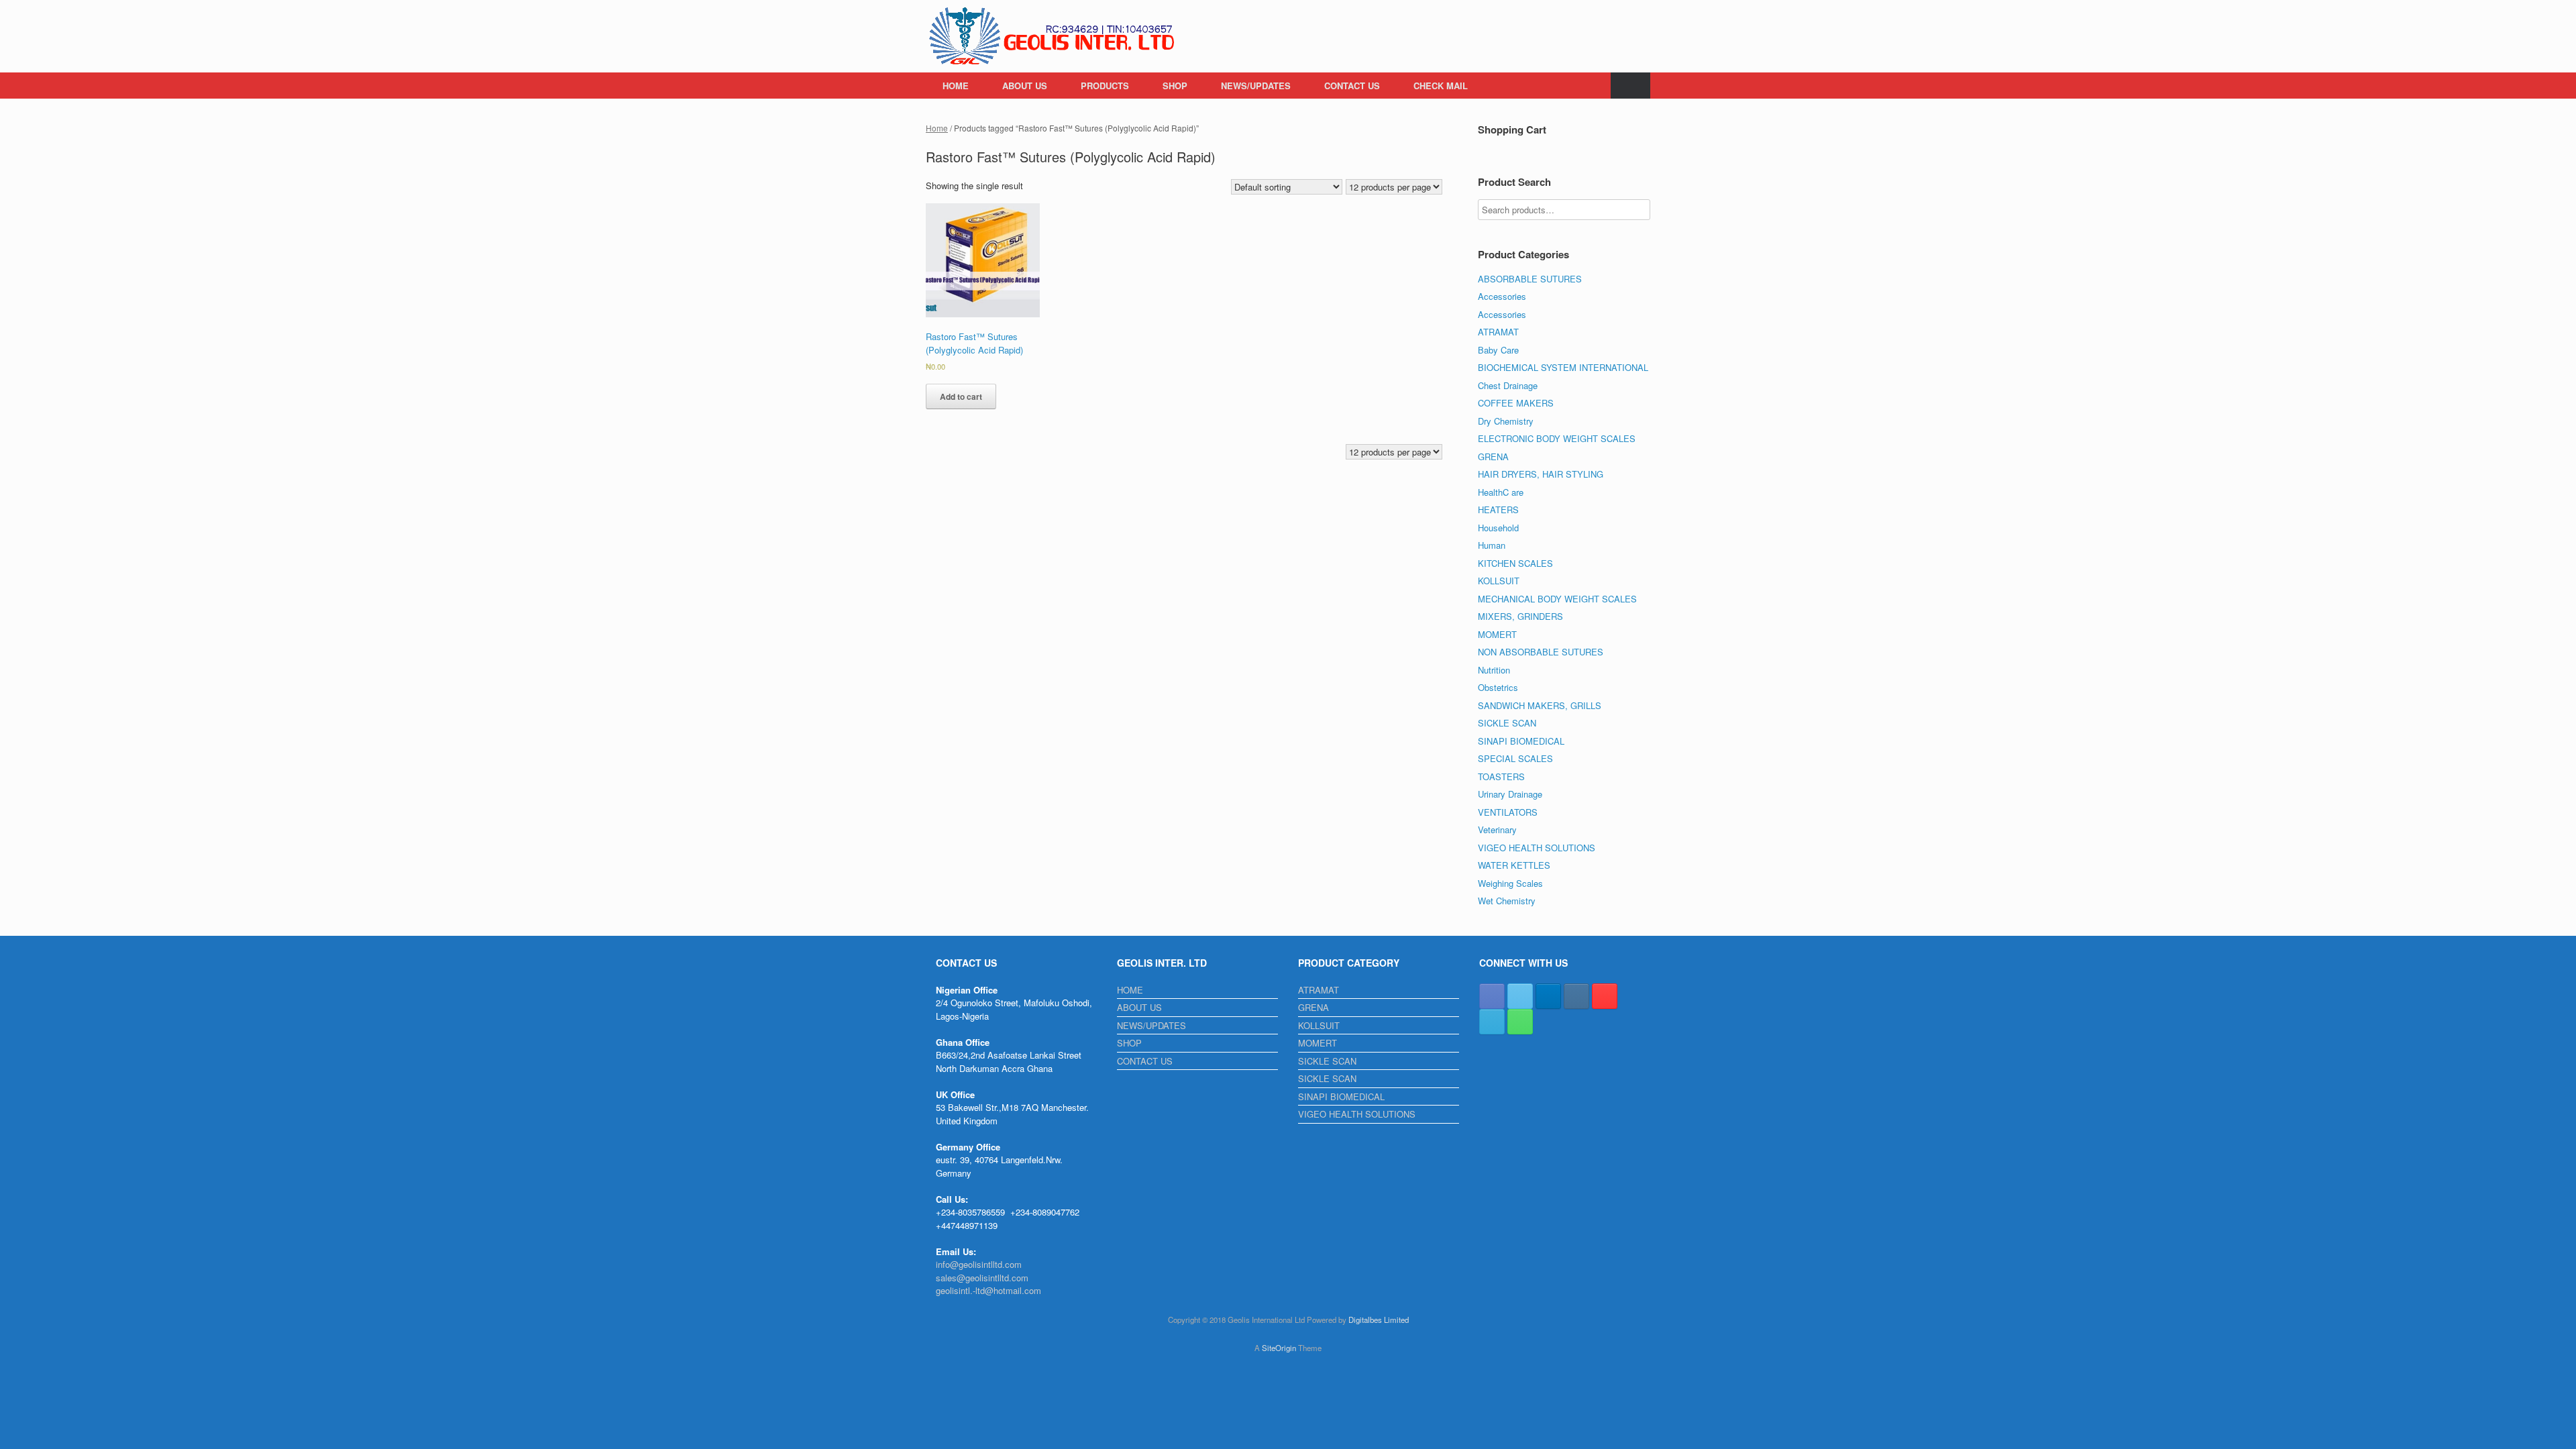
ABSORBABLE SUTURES (1530, 279)
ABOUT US (1025, 86)
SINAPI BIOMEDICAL (1521, 741)
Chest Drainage (1508, 385)
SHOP (1175, 86)
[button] (1630, 86)
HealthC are (1501, 492)
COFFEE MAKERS (1516, 403)
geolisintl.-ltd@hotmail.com (988, 1290)
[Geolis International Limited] (1053, 36)
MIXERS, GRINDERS (1520, 616)
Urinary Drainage (1510, 794)
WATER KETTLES (1514, 865)
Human (1492, 545)
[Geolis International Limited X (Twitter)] (1520, 996)
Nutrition (1494, 670)
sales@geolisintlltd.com (982, 1278)
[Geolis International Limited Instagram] (1576, 996)
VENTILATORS (1508, 812)
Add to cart (961, 396)
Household (1498, 528)
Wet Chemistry (1507, 901)
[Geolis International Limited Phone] (1520, 1022)
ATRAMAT (1498, 332)
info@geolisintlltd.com (979, 1264)
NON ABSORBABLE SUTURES (1541, 652)
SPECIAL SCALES (1515, 758)
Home (937, 128)
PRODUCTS (1105, 86)
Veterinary (1497, 829)
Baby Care (1498, 350)
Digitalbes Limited (1379, 1320)
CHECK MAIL (1441, 86)
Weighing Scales (1510, 883)
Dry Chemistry (1506, 421)
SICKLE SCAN (1507, 723)
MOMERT (1497, 634)
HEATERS (1498, 509)
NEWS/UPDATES (1256, 86)
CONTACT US (1352, 86)
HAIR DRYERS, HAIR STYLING (1541, 474)
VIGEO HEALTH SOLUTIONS (1537, 848)
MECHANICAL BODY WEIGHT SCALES (1557, 599)
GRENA (1493, 457)
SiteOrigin (1279, 1348)
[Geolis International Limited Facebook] (1492, 996)
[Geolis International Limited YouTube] (1605, 996)
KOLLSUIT (1499, 581)
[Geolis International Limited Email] (1492, 1022)
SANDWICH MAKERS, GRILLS (1540, 705)
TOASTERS (1501, 776)
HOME (956, 86)
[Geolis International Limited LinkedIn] (1548, 996)
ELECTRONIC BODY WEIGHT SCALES (1557, 438)
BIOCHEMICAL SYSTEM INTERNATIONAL (1563, 367)
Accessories (1502, 296)
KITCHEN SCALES (1515, 563)
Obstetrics (1498, 687)
